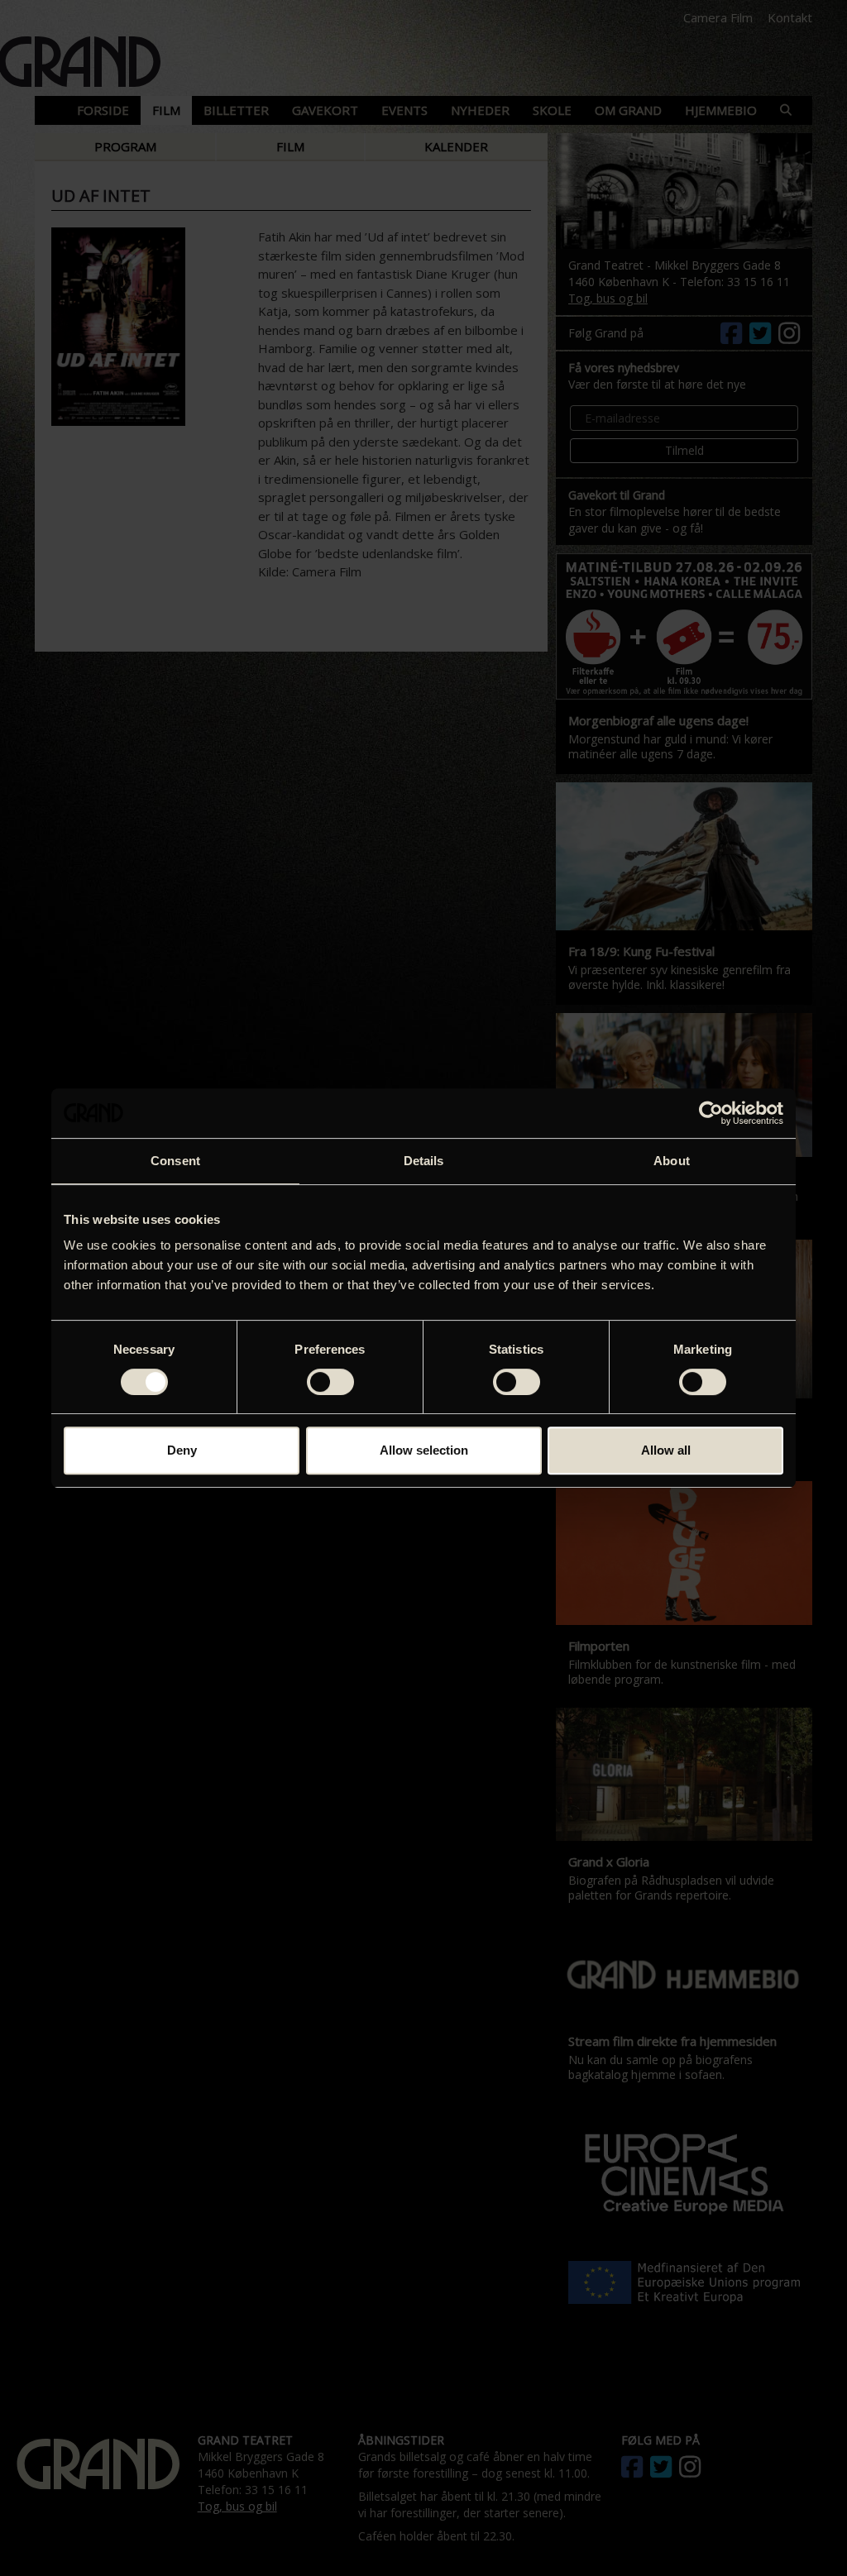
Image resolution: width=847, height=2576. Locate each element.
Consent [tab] (175, 1161)
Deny (182, 1450)
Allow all (666, 1450)
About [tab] (672, 1161)
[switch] (330, 1382)
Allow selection (424, 1450)
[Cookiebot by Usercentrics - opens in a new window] (711, 1113)
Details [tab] (424, 1161)
